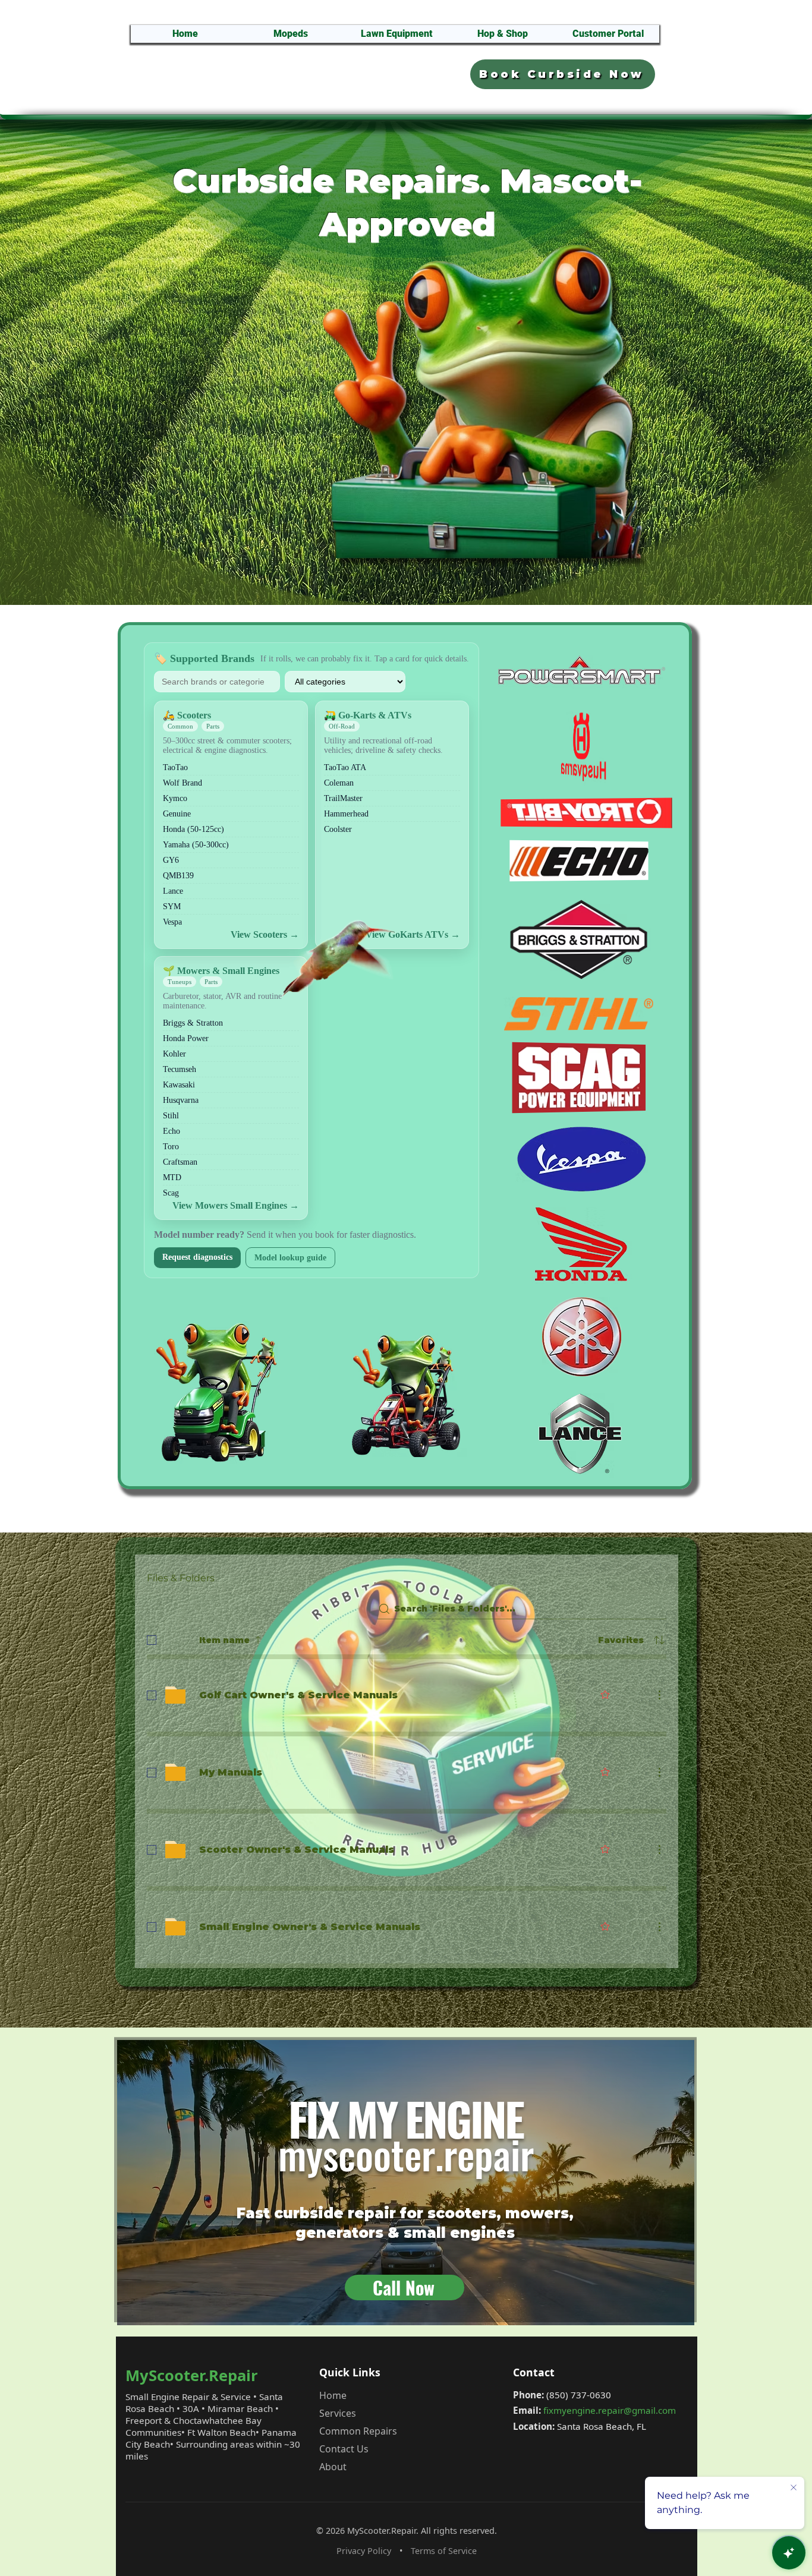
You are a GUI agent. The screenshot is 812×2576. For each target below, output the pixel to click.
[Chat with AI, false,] (789, 2553)
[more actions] (659, 1695)
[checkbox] (152, 1640)
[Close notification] (794, 2488)
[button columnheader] (659, 1640)
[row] (407, 1638)
